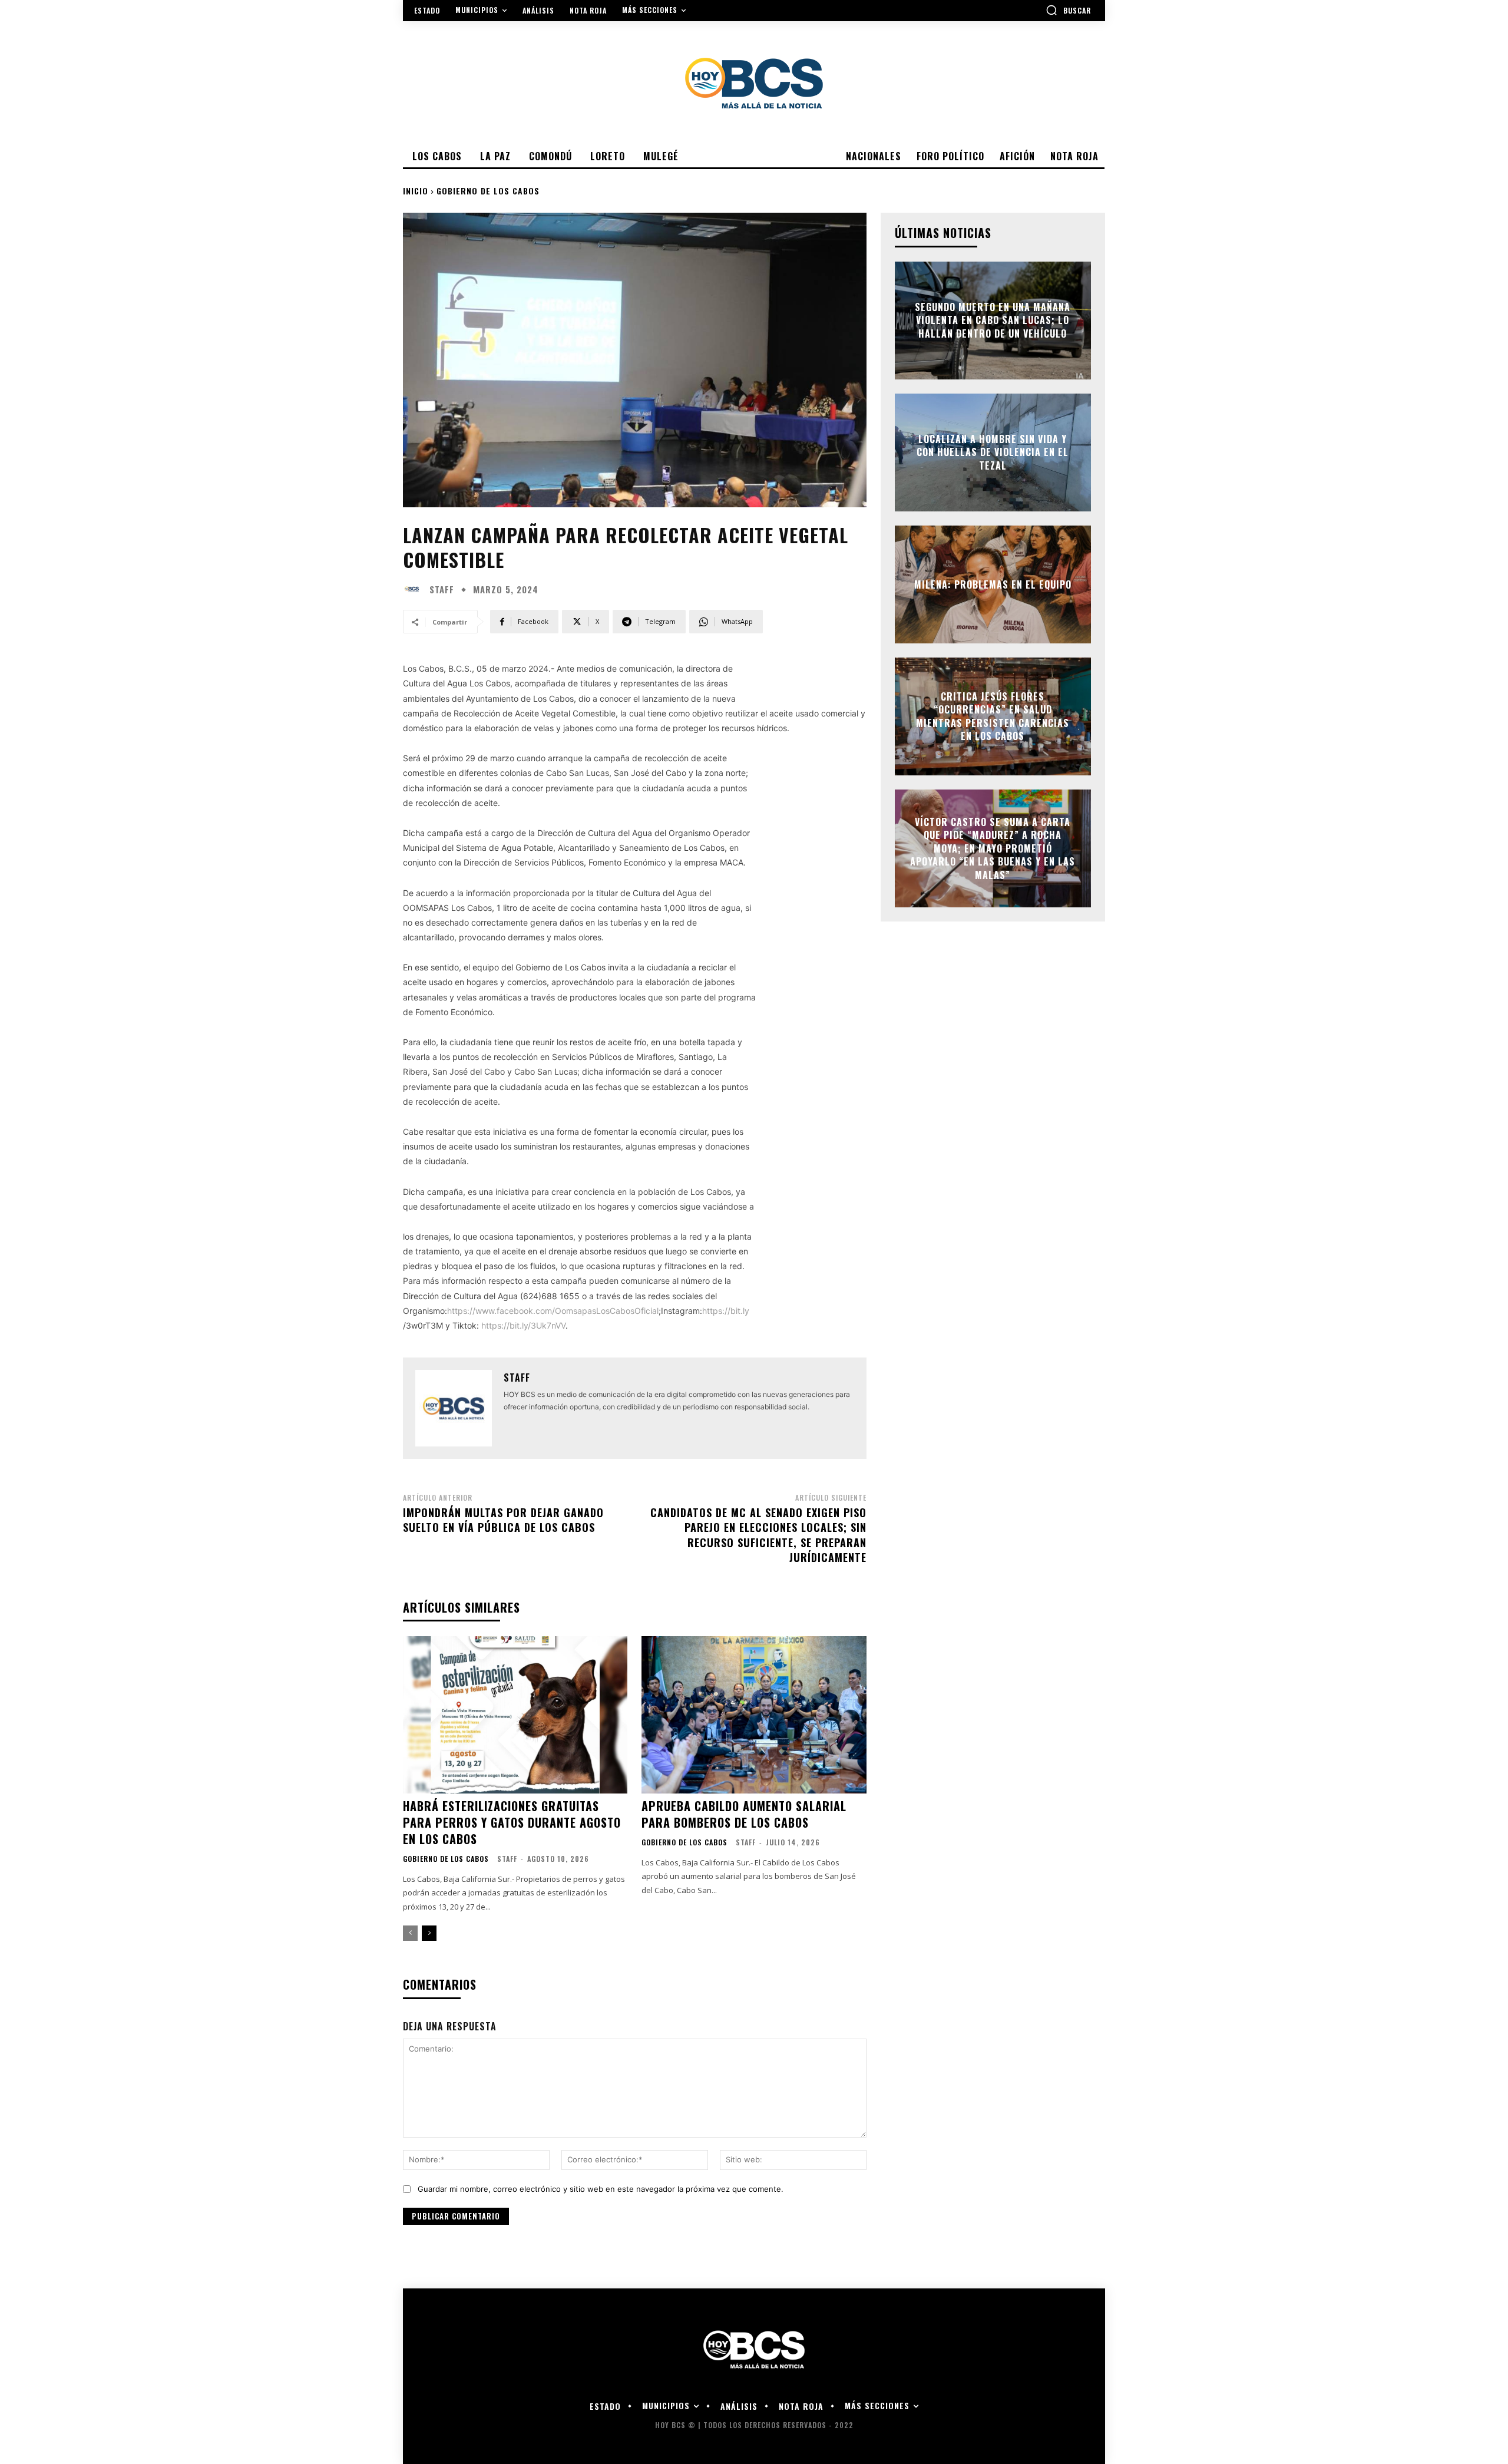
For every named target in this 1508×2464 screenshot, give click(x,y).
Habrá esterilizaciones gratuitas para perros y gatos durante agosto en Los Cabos (512, 1822)
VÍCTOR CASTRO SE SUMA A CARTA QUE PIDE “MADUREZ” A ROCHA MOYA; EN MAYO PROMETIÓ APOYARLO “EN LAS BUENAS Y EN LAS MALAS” (993, 848)
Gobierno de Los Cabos (488, 191)
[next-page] (429, 1933)
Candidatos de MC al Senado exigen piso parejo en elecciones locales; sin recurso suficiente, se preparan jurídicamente (758, 1535)
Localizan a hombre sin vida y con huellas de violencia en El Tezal (993, 452)
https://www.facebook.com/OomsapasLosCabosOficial (553, 1311)
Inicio (416, 191)
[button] (1068, 10)
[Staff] (415, 589)
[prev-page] (410, 1933)
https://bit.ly (726, 1311)
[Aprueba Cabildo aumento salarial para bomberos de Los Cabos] (754, 1715)
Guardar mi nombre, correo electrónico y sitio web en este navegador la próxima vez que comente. (601, 2189)
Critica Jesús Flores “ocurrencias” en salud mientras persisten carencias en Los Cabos (993, 716)
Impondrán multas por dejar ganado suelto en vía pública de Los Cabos (503, 1520)
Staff (442, 589)
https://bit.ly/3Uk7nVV (523, 1325)
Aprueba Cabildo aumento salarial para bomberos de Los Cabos (744, 1814)
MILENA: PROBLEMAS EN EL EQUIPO (993, 584)
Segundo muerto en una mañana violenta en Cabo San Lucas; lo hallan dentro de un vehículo (993, 320)
